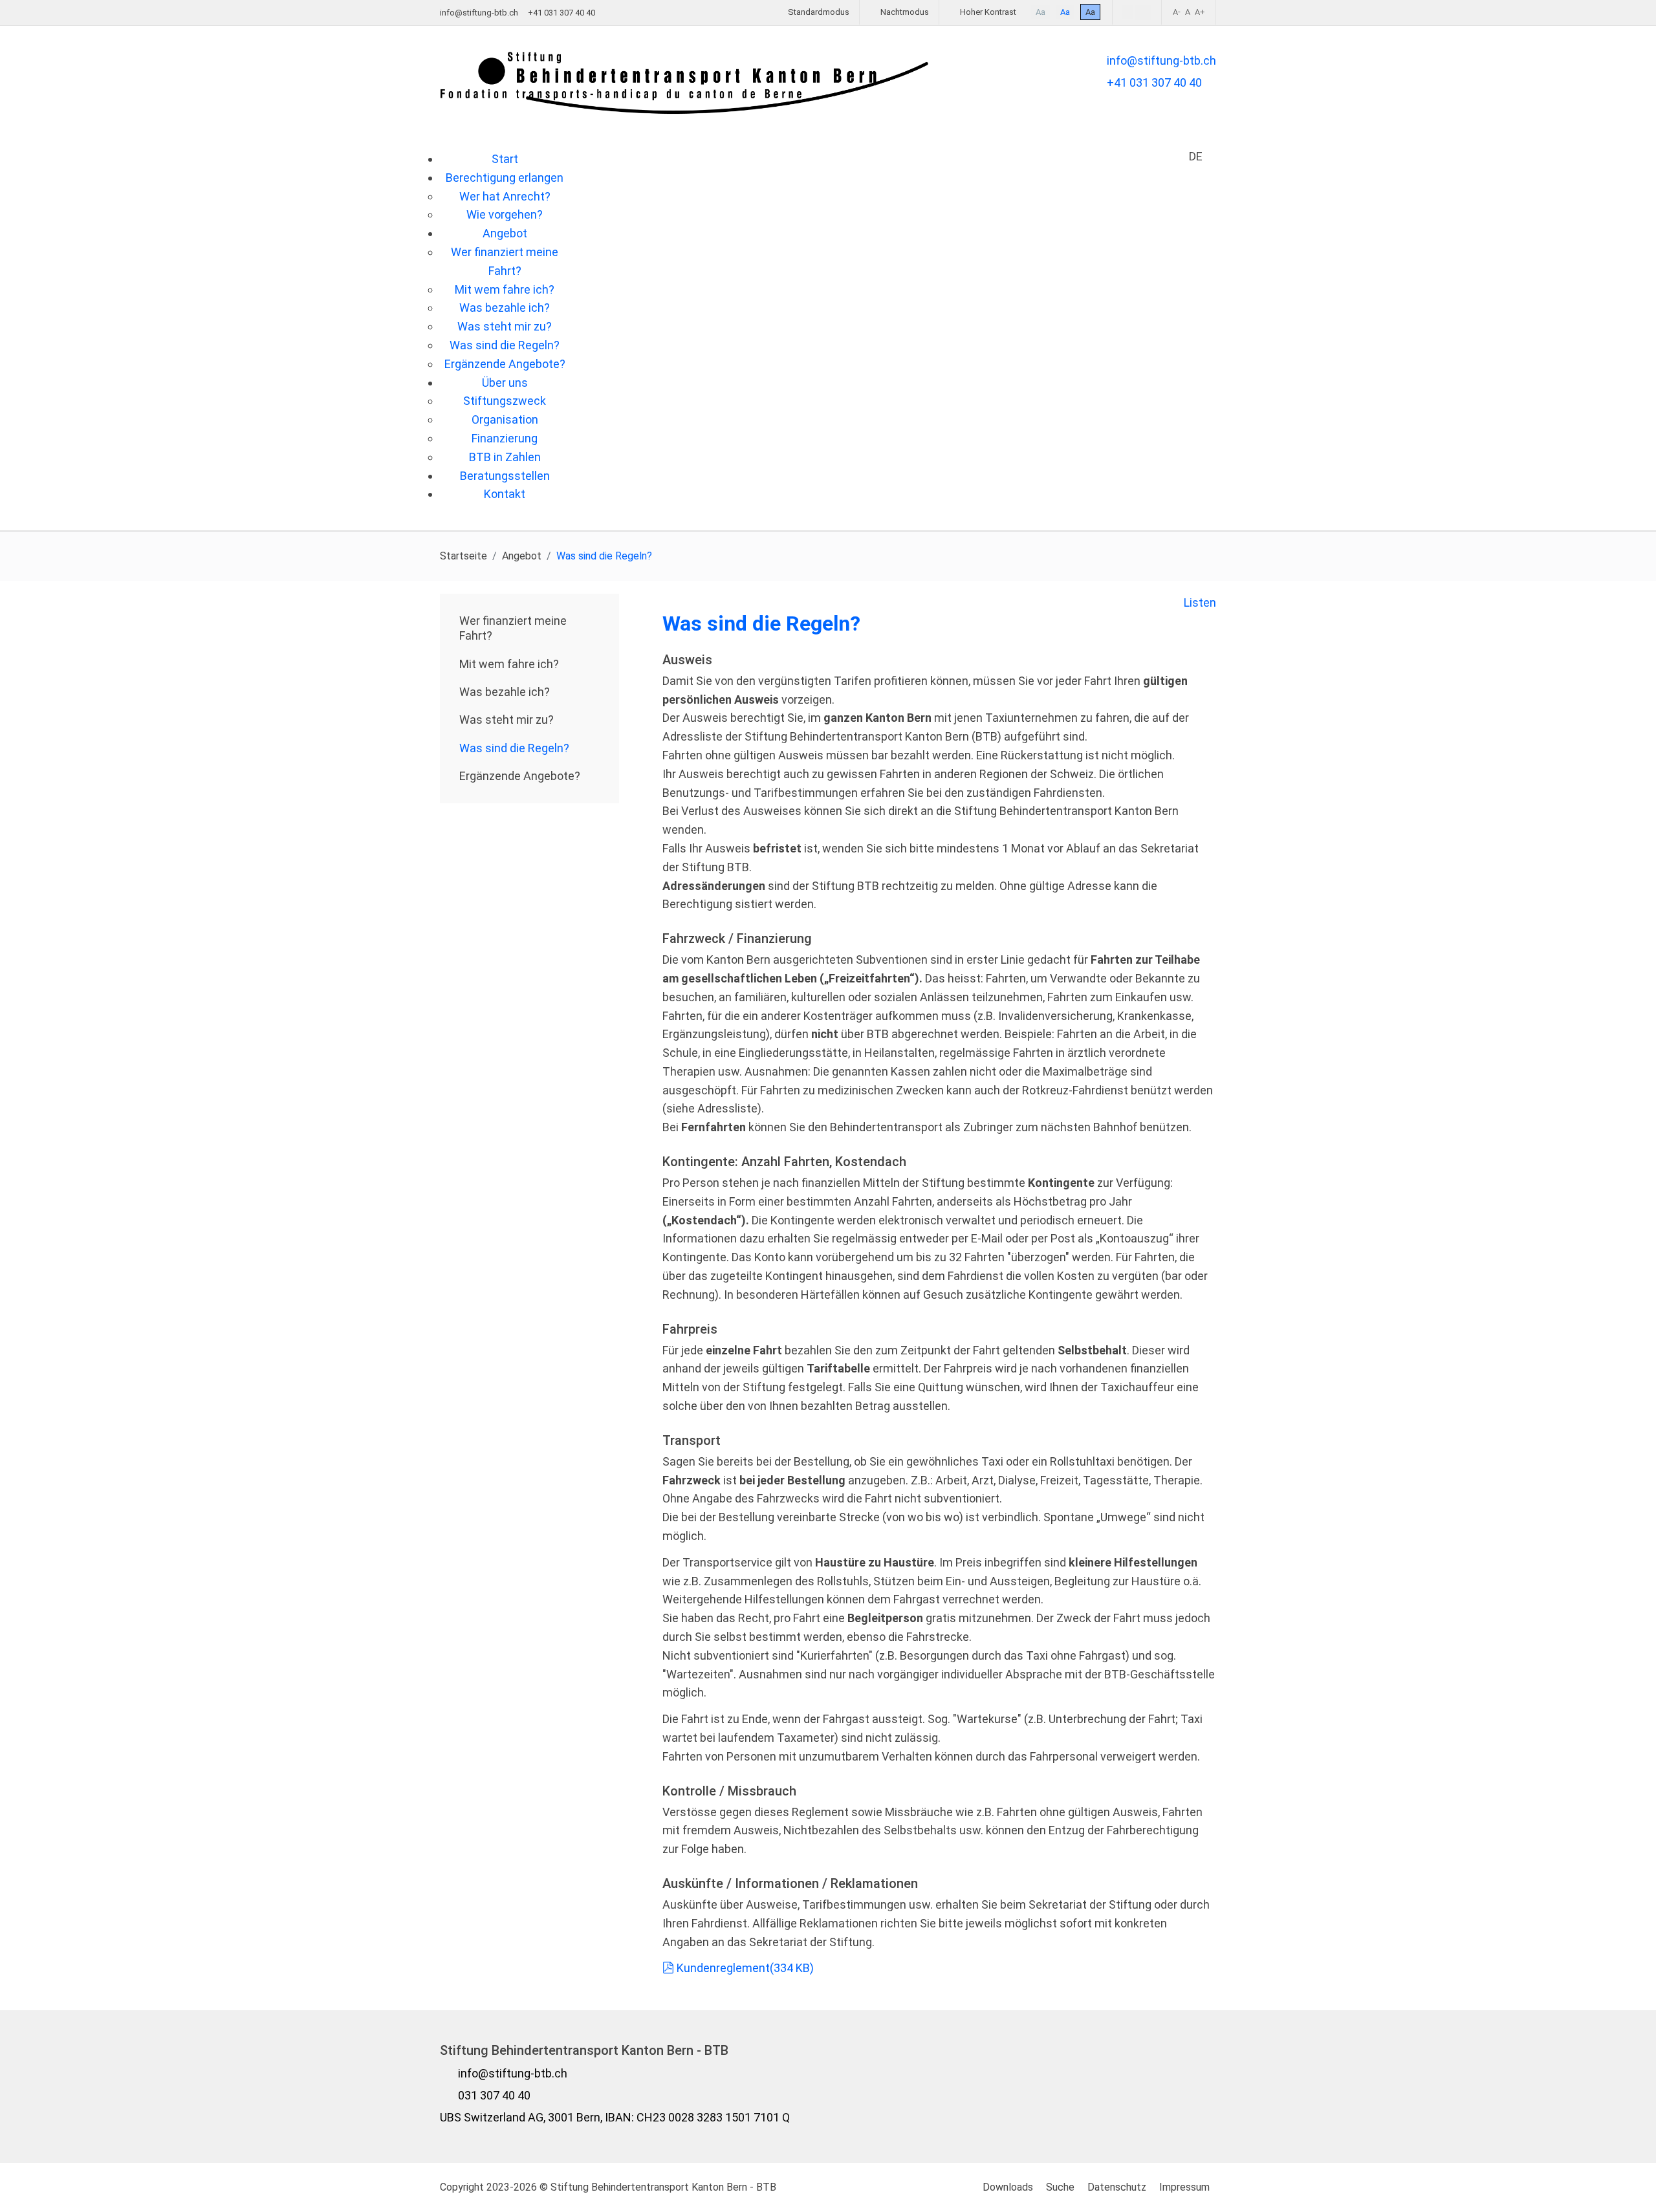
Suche (1060, 2187)
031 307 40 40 (494, 2095)
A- (1177, 12)
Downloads (1008, 2187)
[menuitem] (505, 159)
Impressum (1184, 2187)
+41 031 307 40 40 (1154, 82)
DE (1196, 157)
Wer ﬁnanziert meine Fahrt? (513, 628)
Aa (1040, 12)
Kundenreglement (745, 1968)
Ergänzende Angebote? (520, 776)
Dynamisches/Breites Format (1143, 13)
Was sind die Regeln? (514, 748)
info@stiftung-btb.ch (479, 13)
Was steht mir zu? (507, 720)
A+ (1200, 12)
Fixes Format (1128, 12)
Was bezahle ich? (505, 692)
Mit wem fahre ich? (509, 664)
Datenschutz (1117, 2187)
